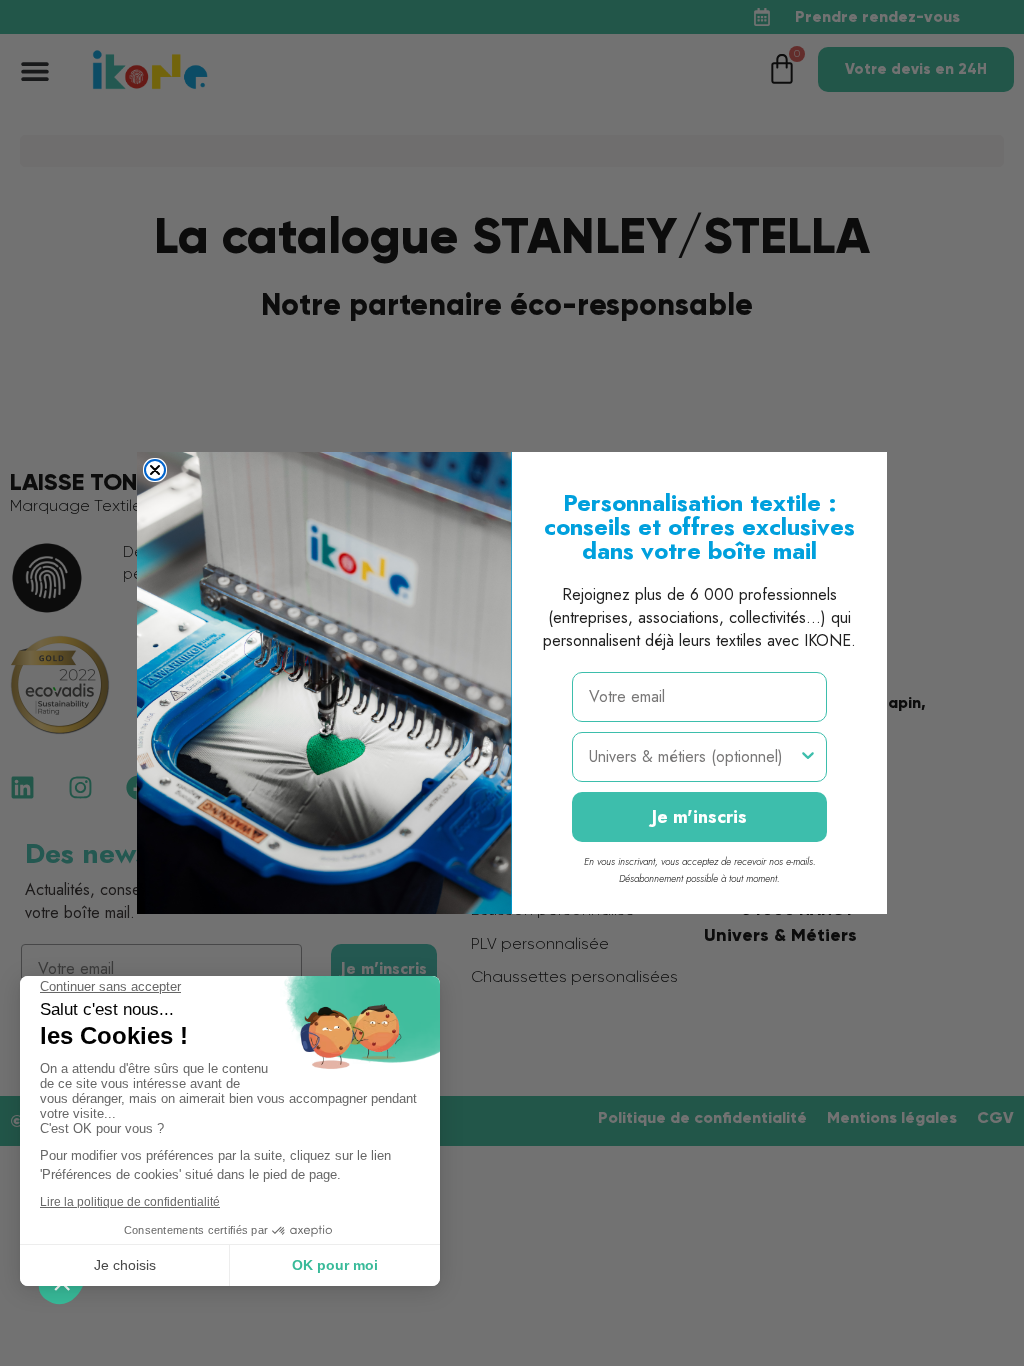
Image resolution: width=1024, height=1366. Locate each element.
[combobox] (693, 757)
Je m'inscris (699, 817)
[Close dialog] (155, 470)
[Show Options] (808, 757)
